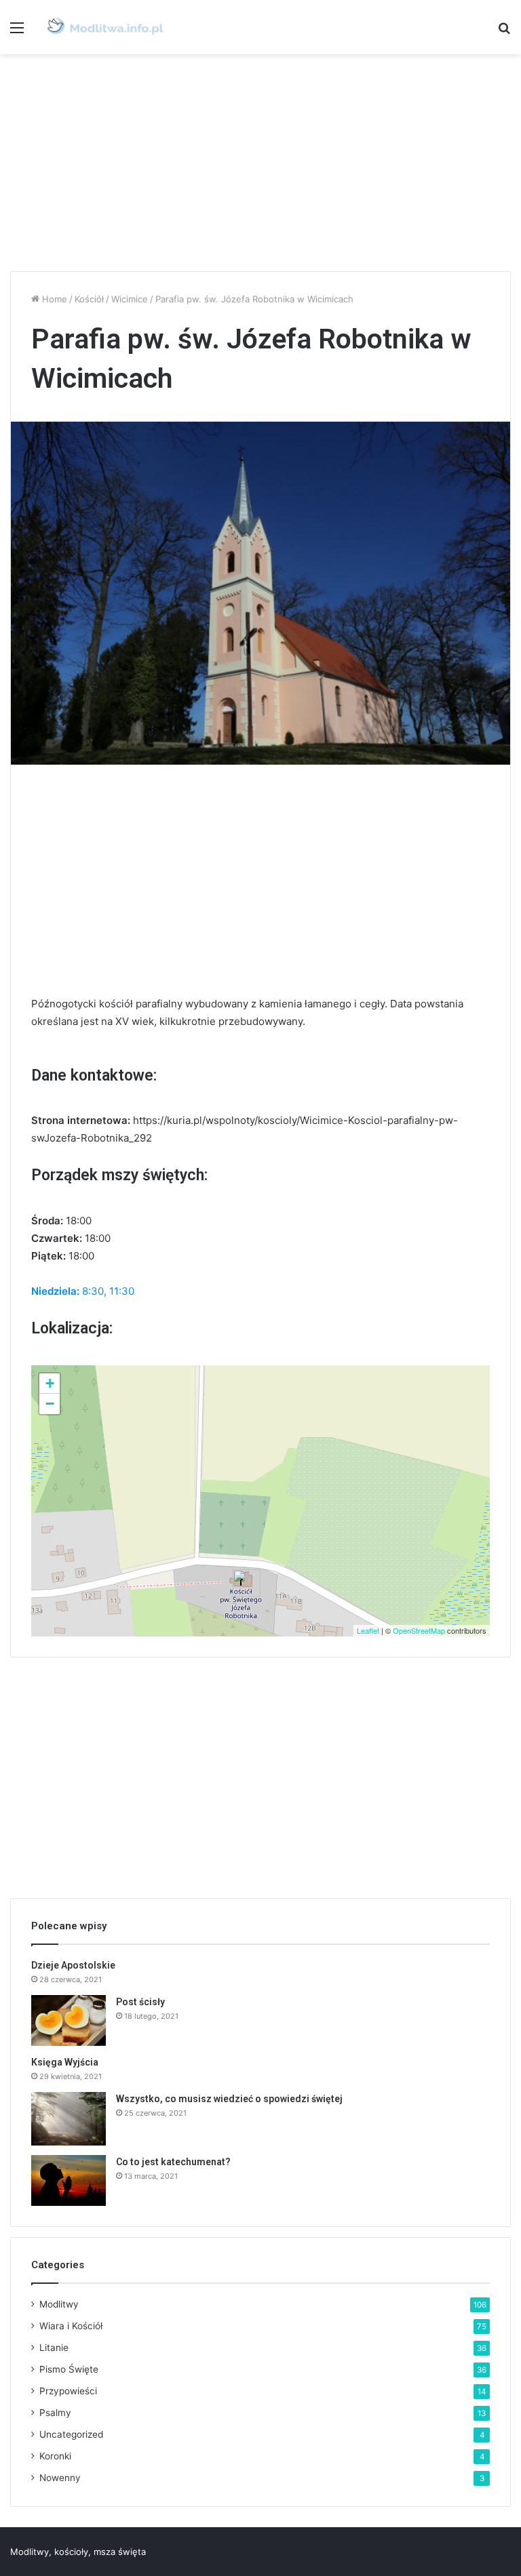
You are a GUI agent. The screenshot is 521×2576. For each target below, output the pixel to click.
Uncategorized (71, 2434)
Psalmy (55, 2413)
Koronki (55, 2456)
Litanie (54, 2348)
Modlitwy (59, 2304)
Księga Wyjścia (65, 2062)
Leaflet (368, 1630)
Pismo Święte (69, 2369)
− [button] (50, 1404)
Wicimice (130, 299)
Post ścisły (140, 2002)
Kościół (89, 299)
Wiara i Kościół (71, 2326)
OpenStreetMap (419, 1630)
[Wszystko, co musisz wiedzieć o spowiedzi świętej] (69, 2119)
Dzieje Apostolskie (73, 1965)
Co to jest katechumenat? (173, 2162)
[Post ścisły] (69, 2020)
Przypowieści (68, 2391)
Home (53, 299)
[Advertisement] (260, 163)
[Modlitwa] (105, 27)
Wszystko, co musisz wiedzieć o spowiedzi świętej (229, 2099)
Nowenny (60, 2478)
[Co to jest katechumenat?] (69, 2180)
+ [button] (50, 1383)
